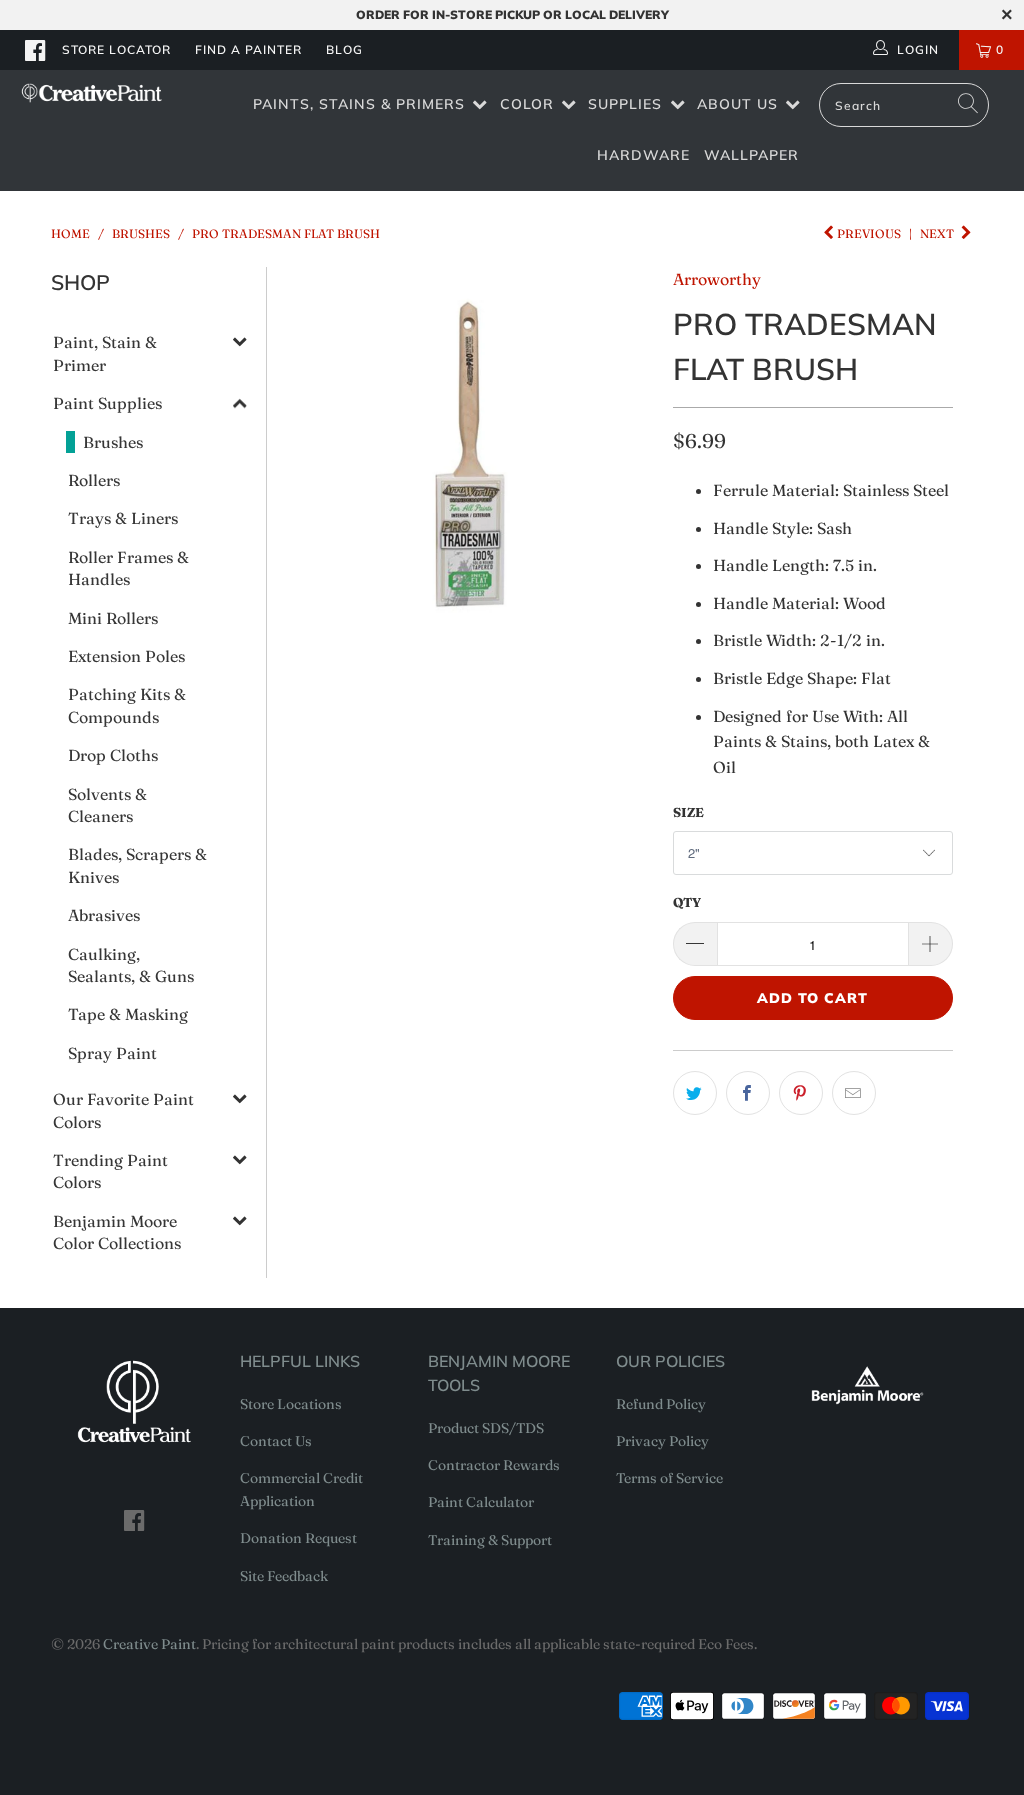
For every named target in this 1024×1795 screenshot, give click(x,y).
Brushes (113, 442)
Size (688, 812)
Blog (344, 49)
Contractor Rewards (494, 1465)
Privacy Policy (662, 1441)
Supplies (625, 104)
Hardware (643, 155)
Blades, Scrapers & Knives (137, 865)
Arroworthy (717, 279)
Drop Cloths (113, 755)
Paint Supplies (107, 403)
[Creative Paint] (92, 93)
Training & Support (490, 1540)
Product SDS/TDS (486, 1428)
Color (527, 104)
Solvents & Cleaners (107, 805)
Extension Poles (126, 656)
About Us (737, 104)
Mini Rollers (113, 618)
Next (938, 233)
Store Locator (116, 49)
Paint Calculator (481, 1502)
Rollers (94, 480)
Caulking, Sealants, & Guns (131, 965)
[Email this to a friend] (854, 1093)
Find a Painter (248, 49)
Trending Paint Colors (110, 1171)
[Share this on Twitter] (695, 1093)
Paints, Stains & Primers (359, 104)
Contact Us (276, 1441)
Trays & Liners (123, 518)
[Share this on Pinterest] (801, 1093)
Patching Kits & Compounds (127, 705)
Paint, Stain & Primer (105, 353)
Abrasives (104, 915)
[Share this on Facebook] (748, 1093)
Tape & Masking (128, 1014)
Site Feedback (284, 1576)
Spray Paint (112, 1053)
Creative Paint (149, 1644)
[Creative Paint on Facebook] (36, 50)
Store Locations (291, 1404)
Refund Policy (661, 1404)
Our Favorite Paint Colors (123, 1110)
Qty (687, 902)
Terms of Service (669, 1478)
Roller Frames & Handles (128, 568)
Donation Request (298, 1538)
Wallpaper (751, 155)
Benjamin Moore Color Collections (117, 1232)
